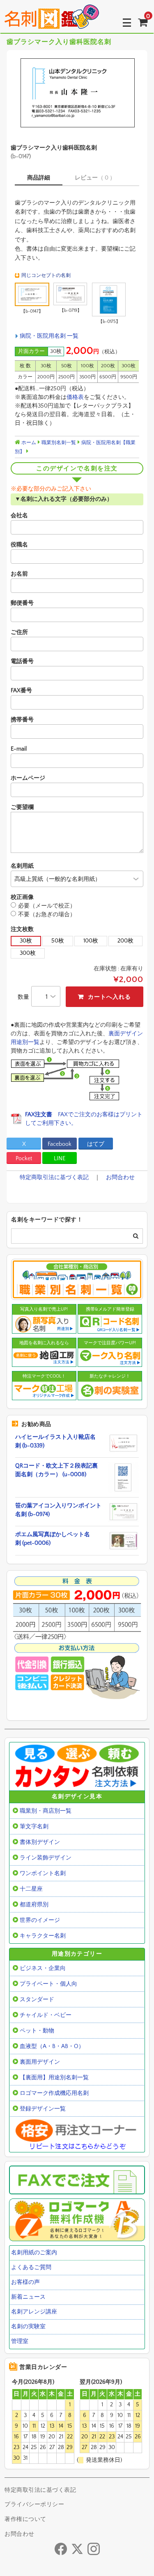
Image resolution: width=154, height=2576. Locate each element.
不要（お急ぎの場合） (47, 915)
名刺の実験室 (28, 2327)
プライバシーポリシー (34, 2505)
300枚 (28, 953)
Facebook (60, 1144)
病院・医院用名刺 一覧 (49, 336)
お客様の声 (25, 2282)
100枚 (91, 941)
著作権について (25, 2519)
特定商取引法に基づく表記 (54, 1177)
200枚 (125, 941)
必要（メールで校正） (47, 906)
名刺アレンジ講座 (34, 2312)
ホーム (28, 443)
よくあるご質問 (31, 2267)
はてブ (96, 1144)
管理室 (20, 2341)
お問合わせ (120, 1177)
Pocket (24, 1159)
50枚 (58, 941)
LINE (60, 1159)
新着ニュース (28, 2297)
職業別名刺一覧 (59, 443)
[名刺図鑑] (52, 23)
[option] (77, 93)
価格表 (75, 397)
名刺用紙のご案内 (34, 2253)
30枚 (26, 941)
